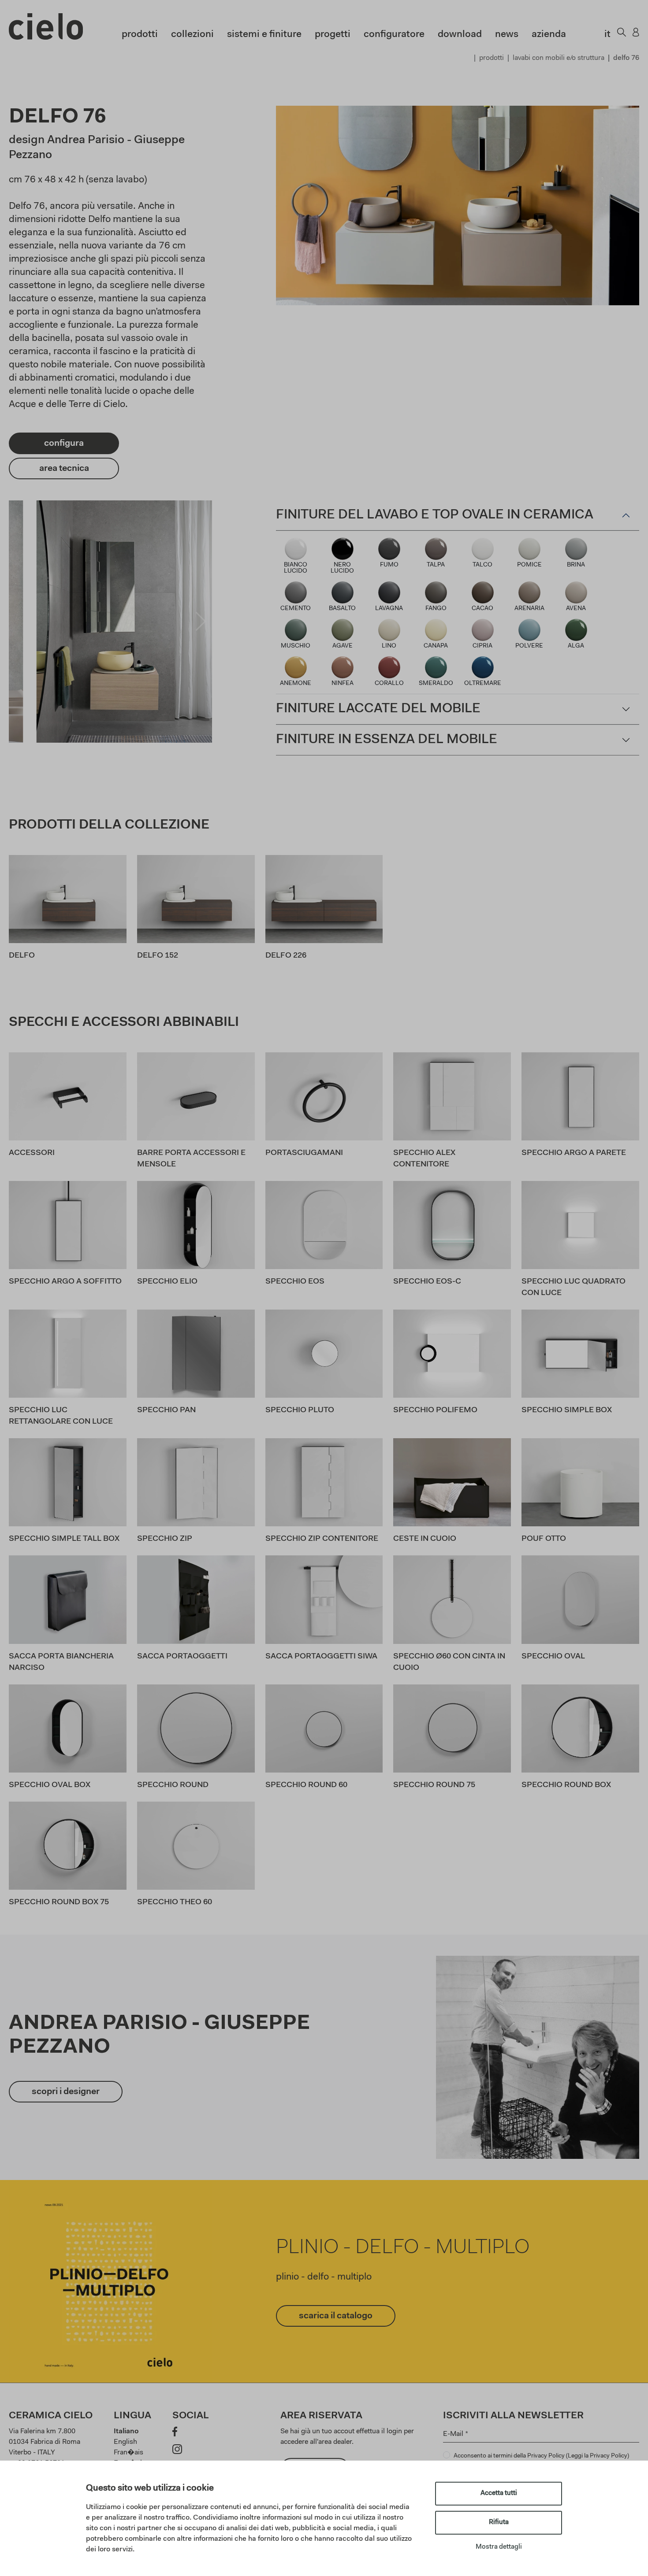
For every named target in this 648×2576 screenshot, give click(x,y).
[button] (20, 622)
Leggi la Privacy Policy (598, 2456)
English (125, 2442)
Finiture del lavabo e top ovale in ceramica (435, 515)
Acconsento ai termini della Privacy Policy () (541, 2456)
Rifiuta (499, 2522)
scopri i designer (66, 2092)
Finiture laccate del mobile (378, 709)
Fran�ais (128, 2453)
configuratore (394, 35)
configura (64, 444)
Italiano (126, 2432)
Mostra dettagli (499, 2547)
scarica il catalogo (336, 2316)
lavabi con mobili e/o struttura (559, 58)
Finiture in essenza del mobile (387, 740)
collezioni (192, 35)
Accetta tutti (499, 2493)
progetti (333, 35)
